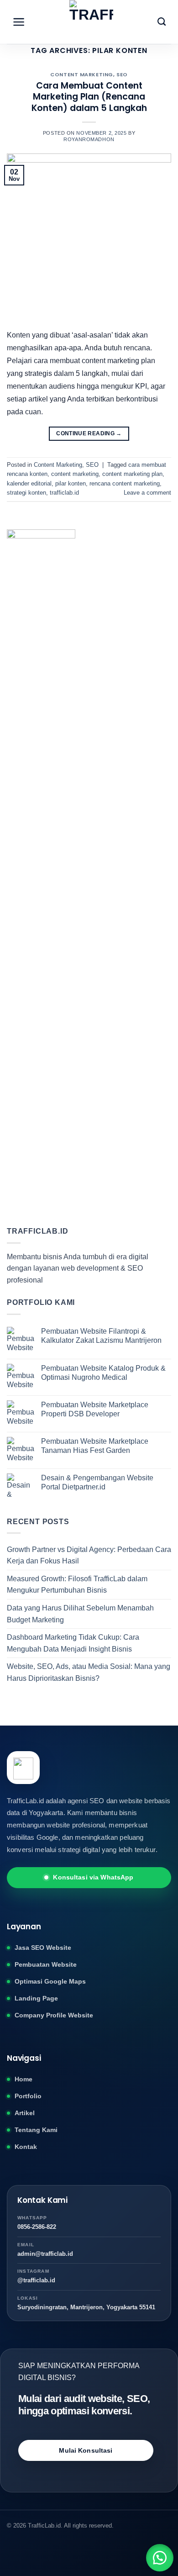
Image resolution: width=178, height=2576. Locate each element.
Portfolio (28, 2096)
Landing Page (36, 1998)
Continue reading (89, 433)
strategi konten (26, 493)
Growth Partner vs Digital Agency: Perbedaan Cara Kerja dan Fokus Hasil (89, 1555)
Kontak (26, 2147)
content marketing (75, 474)
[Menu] (19, 22)
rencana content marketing (125, 483)
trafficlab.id (64, 493)
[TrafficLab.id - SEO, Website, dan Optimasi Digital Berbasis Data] (92, 22)
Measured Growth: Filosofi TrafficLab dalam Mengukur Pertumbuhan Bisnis (77, 1585)
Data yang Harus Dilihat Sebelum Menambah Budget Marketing (80, 1614)
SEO (122, 74)
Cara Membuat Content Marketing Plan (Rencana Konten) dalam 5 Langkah (89, 97)
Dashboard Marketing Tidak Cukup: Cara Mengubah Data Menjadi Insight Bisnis (73, 1643)
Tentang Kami (36, 2130)
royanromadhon (89, 139)
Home (24, 2079)
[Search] (162, 22)
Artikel (25, 2113)
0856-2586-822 (37, 2227)
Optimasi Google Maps (50, 1981)
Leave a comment (147, 493)
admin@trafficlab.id (45, 2254)
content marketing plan (132, 474)
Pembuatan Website (46, 1964)
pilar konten (71, 483)
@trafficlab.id (36, 2280)
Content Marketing (82, 74)
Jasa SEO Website (43, 1948)
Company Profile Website (54, 2015)
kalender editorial (29, 483)
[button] (160, 2558)
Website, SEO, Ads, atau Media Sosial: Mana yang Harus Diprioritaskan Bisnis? (89, 1672)
